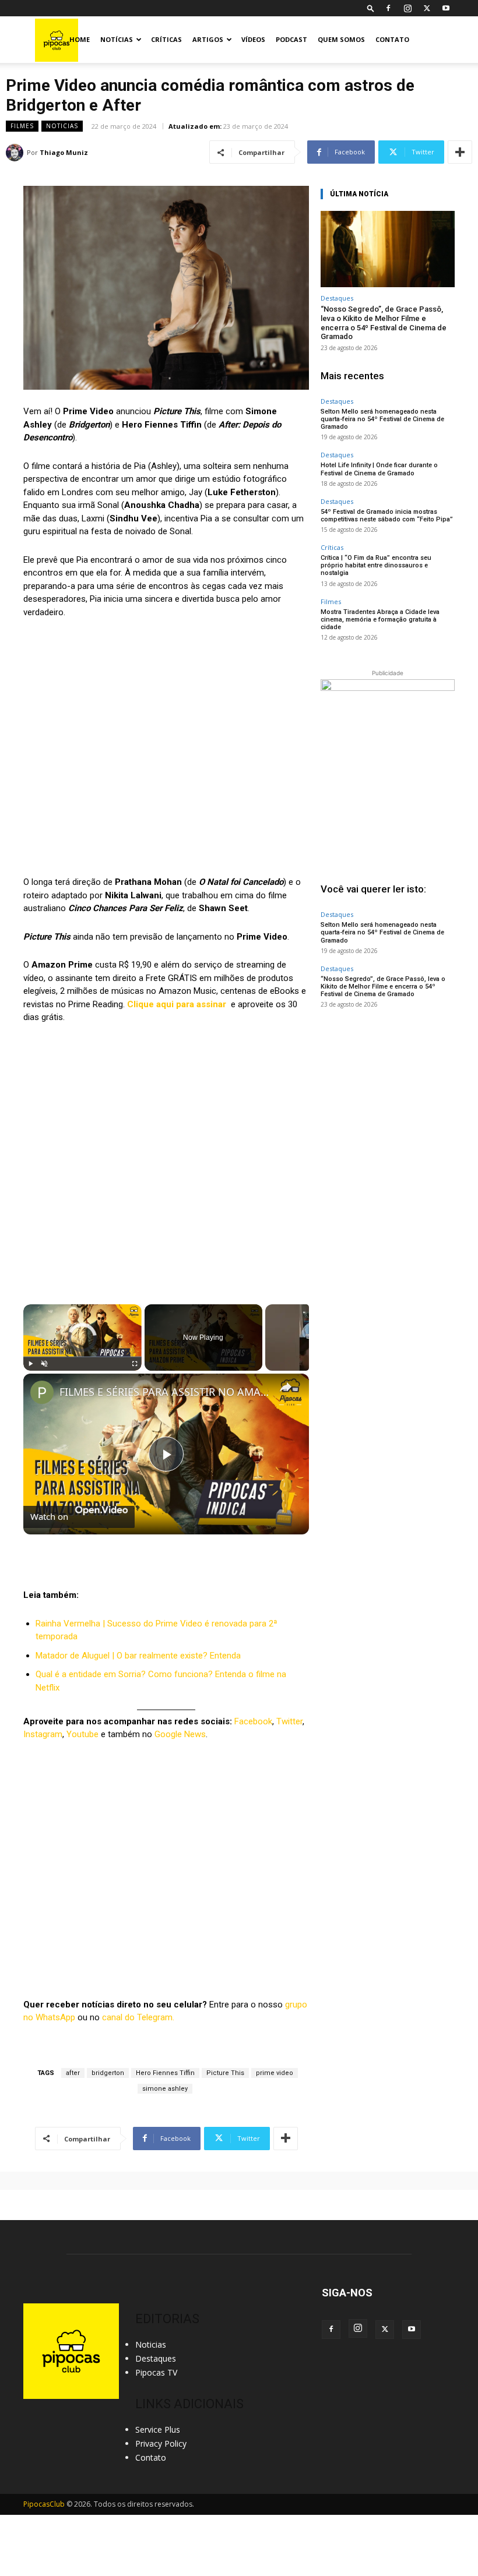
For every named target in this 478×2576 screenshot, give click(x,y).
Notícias (117, 39)
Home (80, 39)
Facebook (253, 1721)
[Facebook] (388, 8)
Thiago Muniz (64, 152)
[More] (460, 152)
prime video (275, 2073)
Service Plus (158, 2429)
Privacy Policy (161, 2443)
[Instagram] (407, 8)
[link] (42, 1392)
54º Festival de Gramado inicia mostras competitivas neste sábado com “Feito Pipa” (387, 516)
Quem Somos (341, 39)
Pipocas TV (156, 2372)
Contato (392, 39)
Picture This (225, 2073)
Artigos (208, 39)
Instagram (43, 1734)
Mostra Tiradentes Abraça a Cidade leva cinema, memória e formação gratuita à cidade (380, 620)
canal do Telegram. (138, 2017)
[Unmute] (44, 1364)
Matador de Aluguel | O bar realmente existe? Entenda (138, 1656)
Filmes (22, 126)
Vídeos (253, 39)
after (73, 2073)
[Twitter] (427, 8)
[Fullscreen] (135, 1364)
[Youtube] (446, 8)
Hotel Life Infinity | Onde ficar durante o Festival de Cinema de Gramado (379, 469)
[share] (286, 1386)
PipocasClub (44, 2504)
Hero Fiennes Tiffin (165, 2073)
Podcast (291, 39)
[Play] (30, 1364)
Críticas (166, 39)
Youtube (82, 1734)
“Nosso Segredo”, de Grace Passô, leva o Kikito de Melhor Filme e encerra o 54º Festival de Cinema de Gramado (384, 323)
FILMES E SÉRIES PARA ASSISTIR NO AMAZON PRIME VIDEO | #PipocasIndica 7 (164, 1392)
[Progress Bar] (82, 1356)
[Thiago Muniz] (16, 153)
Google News (180, 1734)
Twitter (289, 1721)
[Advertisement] (388, 1092)
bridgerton (108, 2073)
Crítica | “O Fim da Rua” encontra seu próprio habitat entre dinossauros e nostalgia (376, 565)
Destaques (337, 298)
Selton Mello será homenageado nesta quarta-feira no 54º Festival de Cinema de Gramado (382, 419)
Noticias (62, 126)
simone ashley (165, 2089)
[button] (371, 8)
